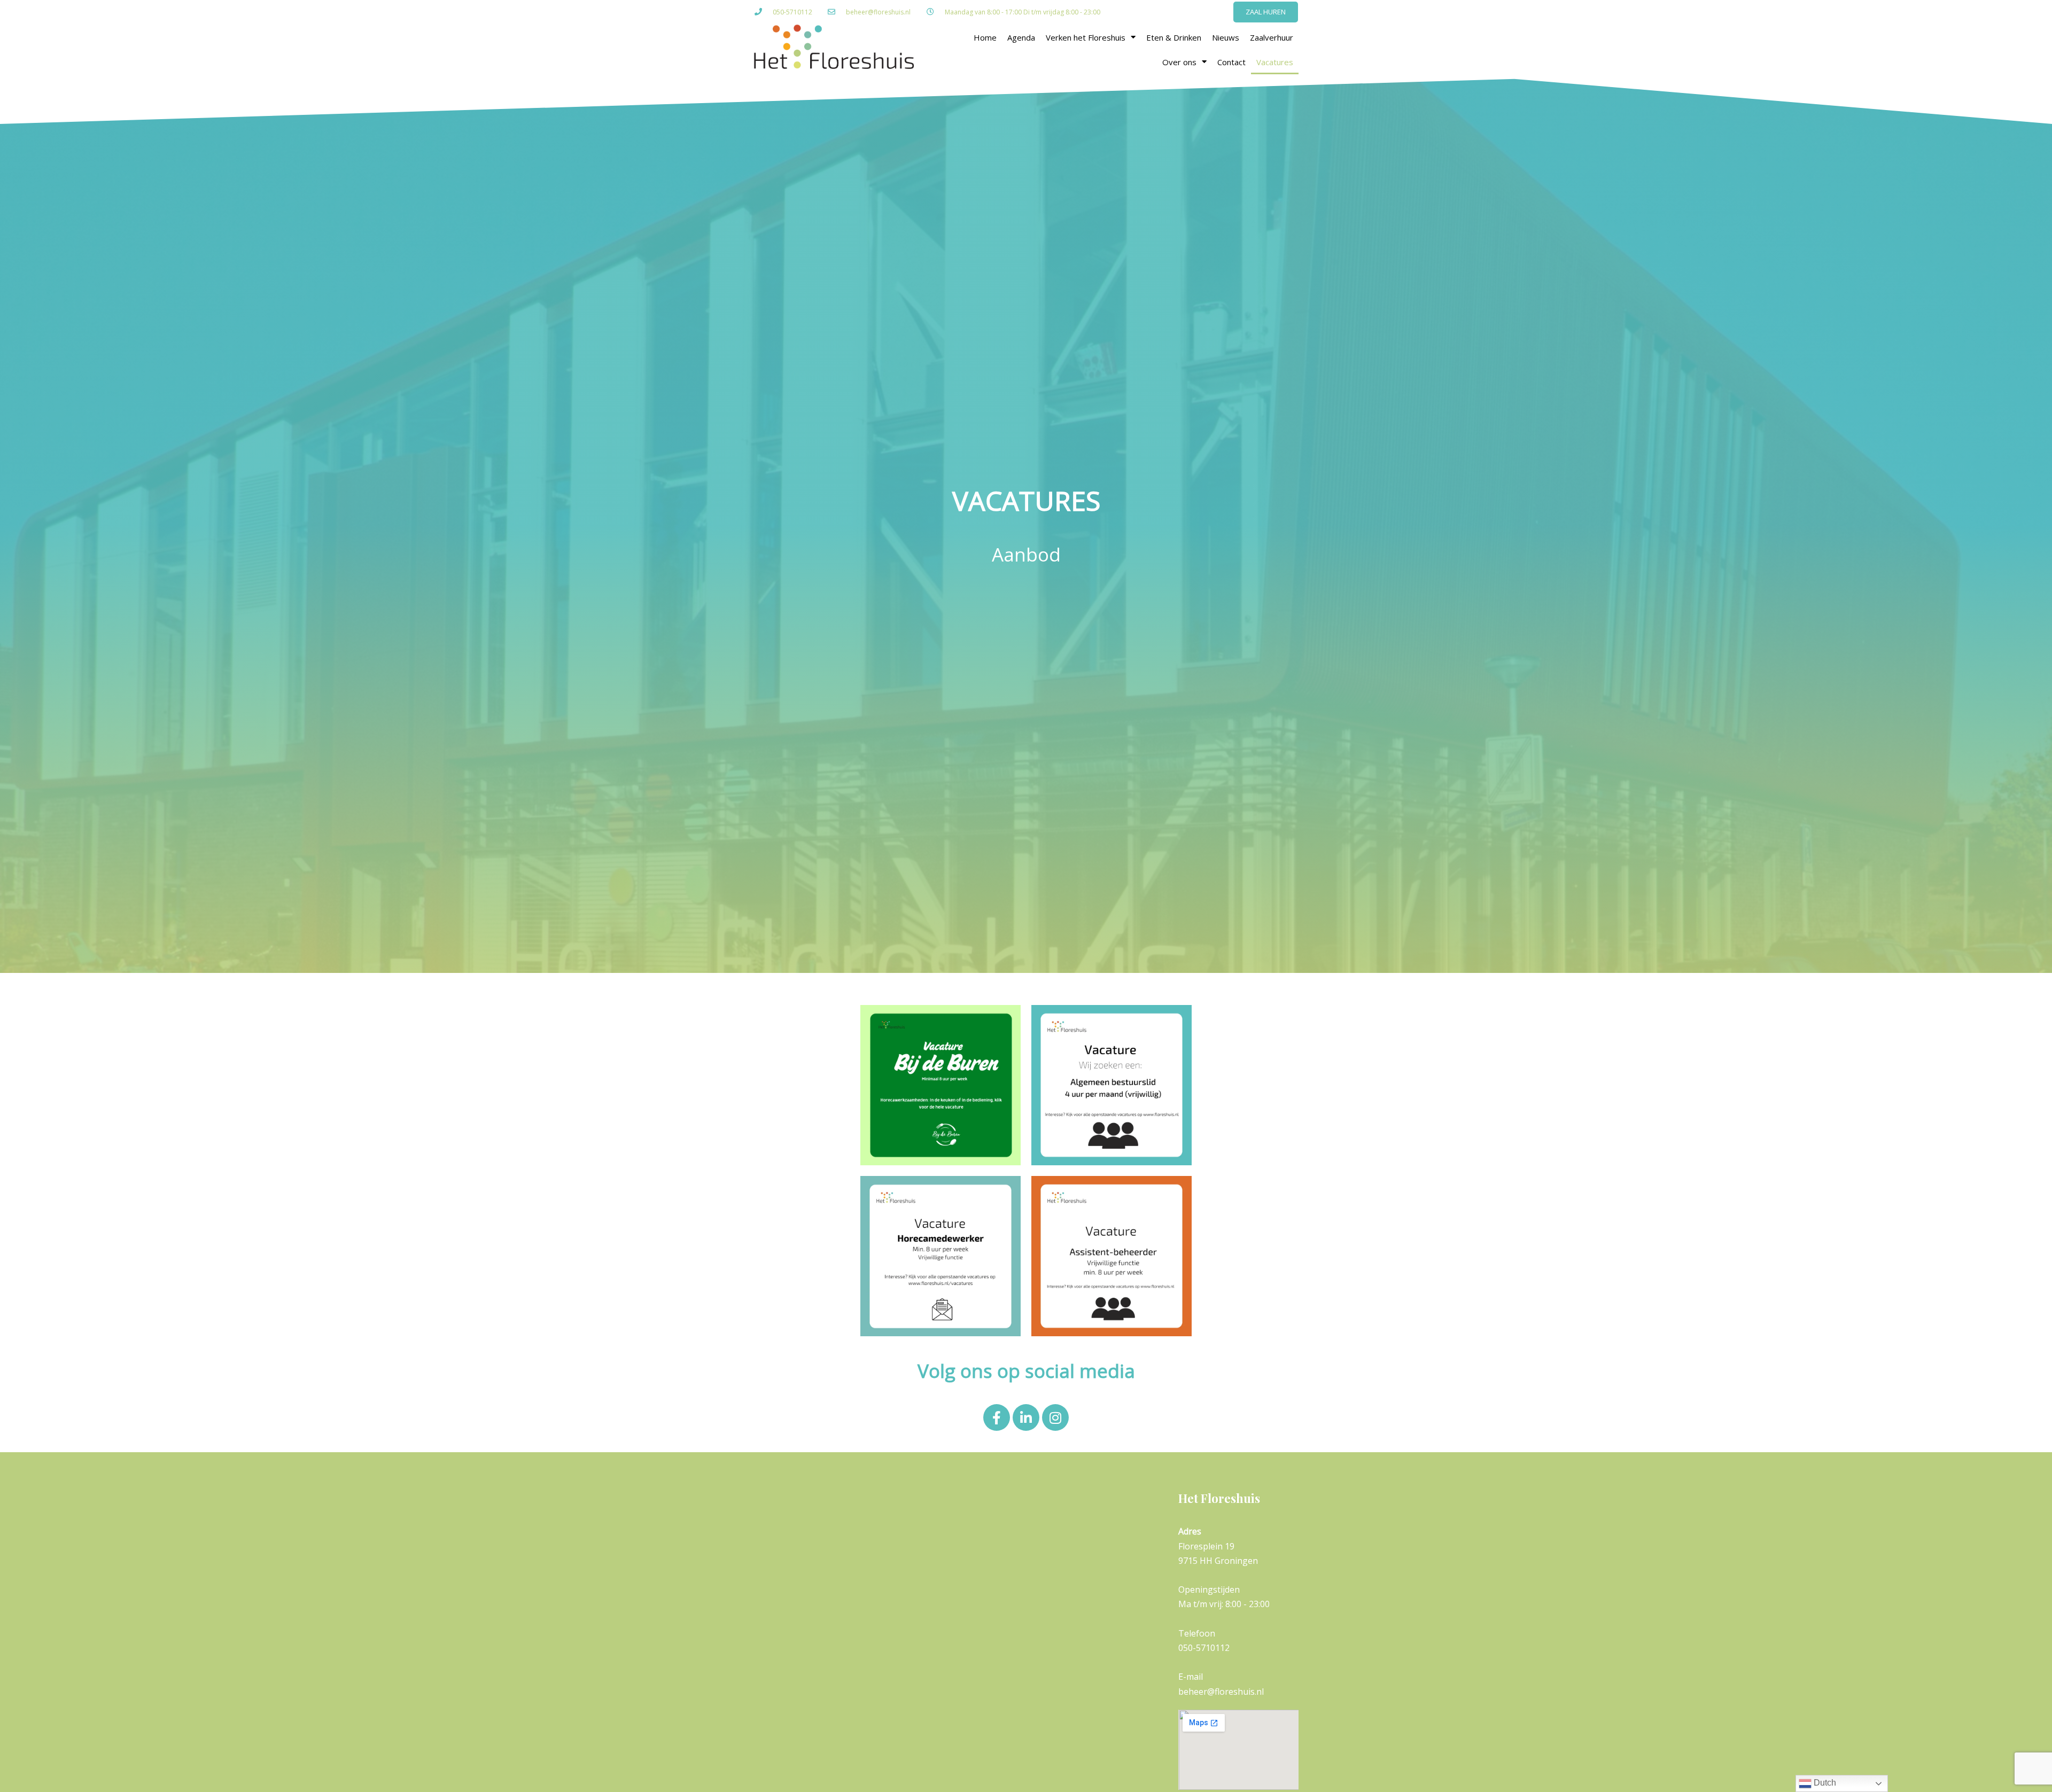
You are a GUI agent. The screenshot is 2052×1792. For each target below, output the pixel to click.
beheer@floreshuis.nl (878, 12)
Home (985, 37)
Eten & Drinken (1174, 37)
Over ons (1179, 62)
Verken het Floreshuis (1086, 37)
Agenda (1021, 37)
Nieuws (1226, 37)
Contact (1231, 62)
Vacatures (1275, 62)
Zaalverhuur (1272, 37)
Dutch (1824, 1783)
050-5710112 (792, 12)
